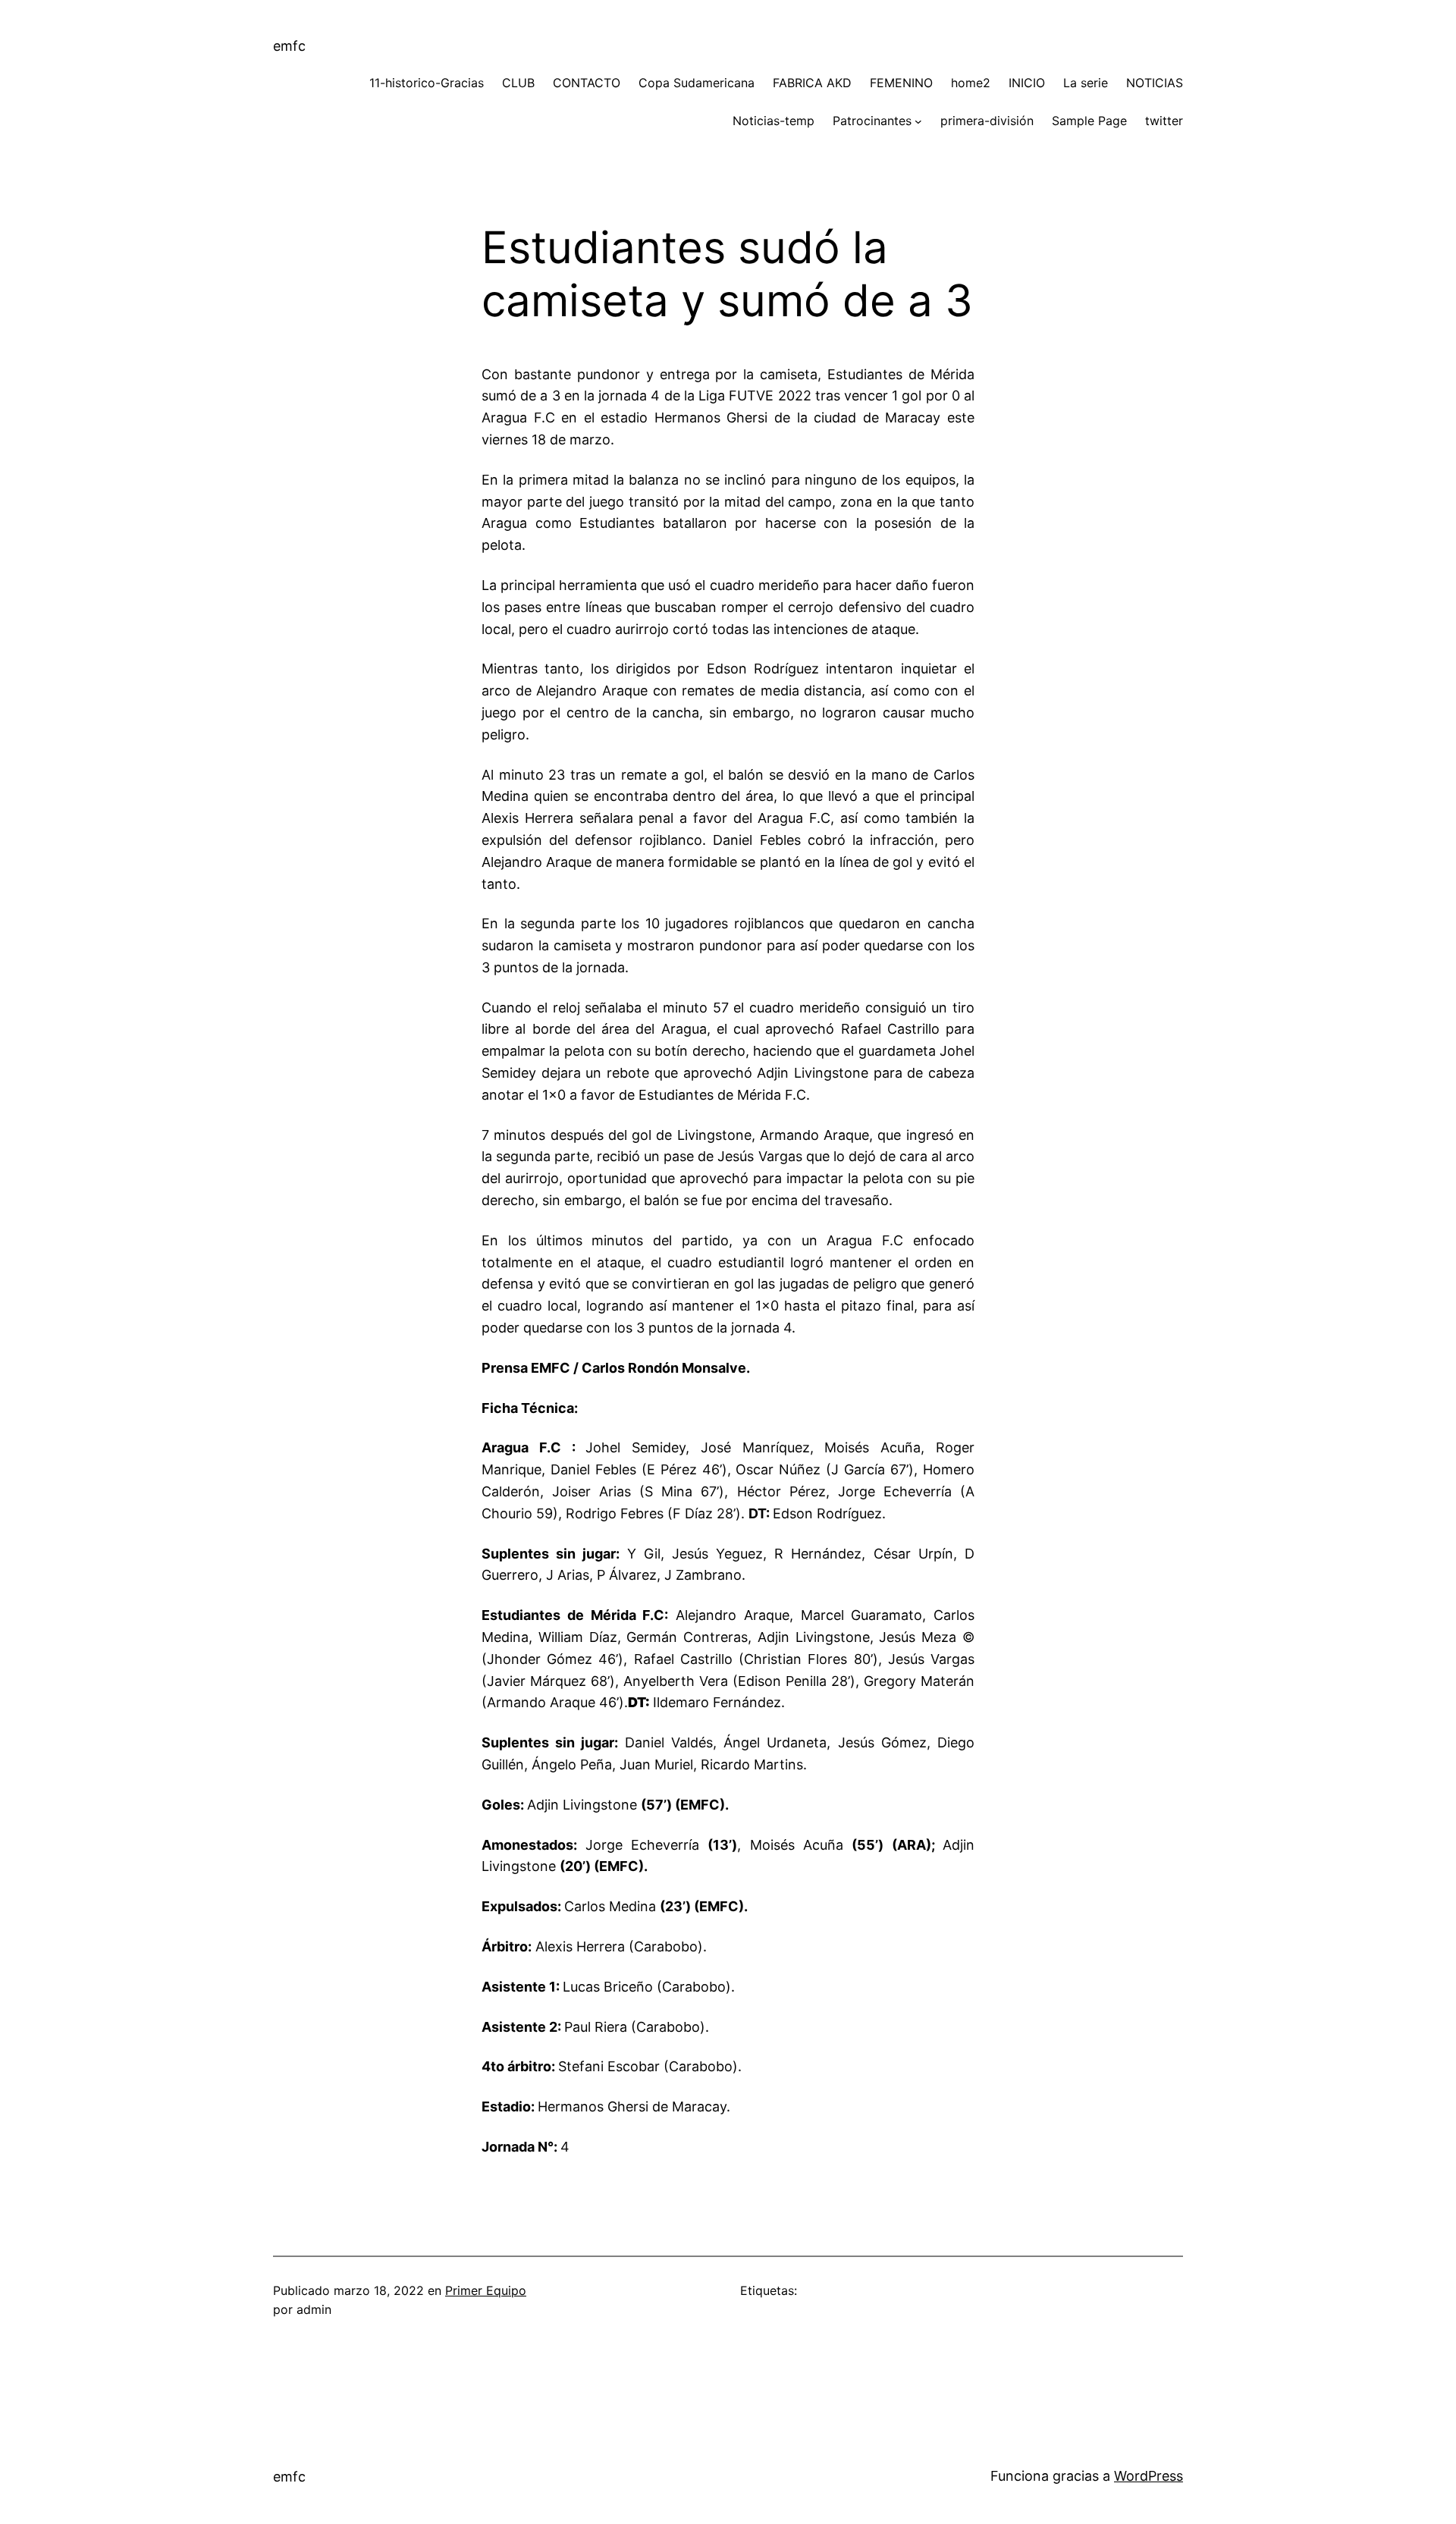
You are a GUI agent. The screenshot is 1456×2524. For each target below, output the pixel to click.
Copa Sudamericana (697, 83)
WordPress (1148, 2476)
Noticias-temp (773, 121)
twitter (1164, 121)
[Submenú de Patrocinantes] (918, 121)
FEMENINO (901, 83)
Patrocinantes (872, 121)
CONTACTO (587, 83)
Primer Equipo (486, 2290)
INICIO (1027, 83)
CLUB (518, 83)
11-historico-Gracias (427, 83)
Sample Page (1089, 121)
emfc (289, 46)
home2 (971, 83)
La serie (1086, 83)
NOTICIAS (1155, 83)
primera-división (987, 121)
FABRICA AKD (812, 83)
